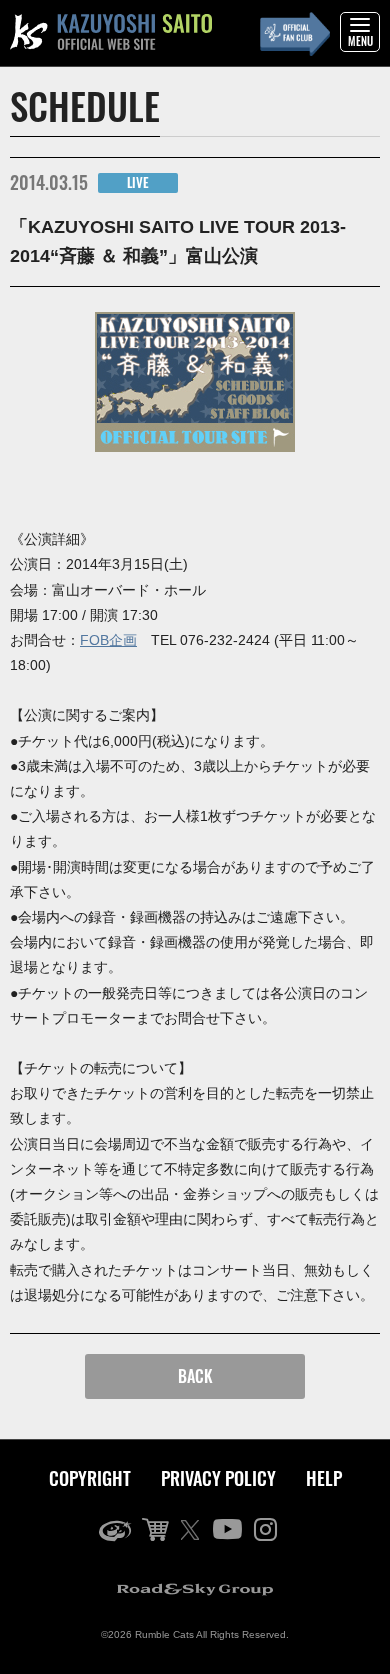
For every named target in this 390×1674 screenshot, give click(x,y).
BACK (195, 1376)
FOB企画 (108, 640)
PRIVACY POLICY (218, 1478)
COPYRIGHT (90, 1478)
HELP (324, 1478)
